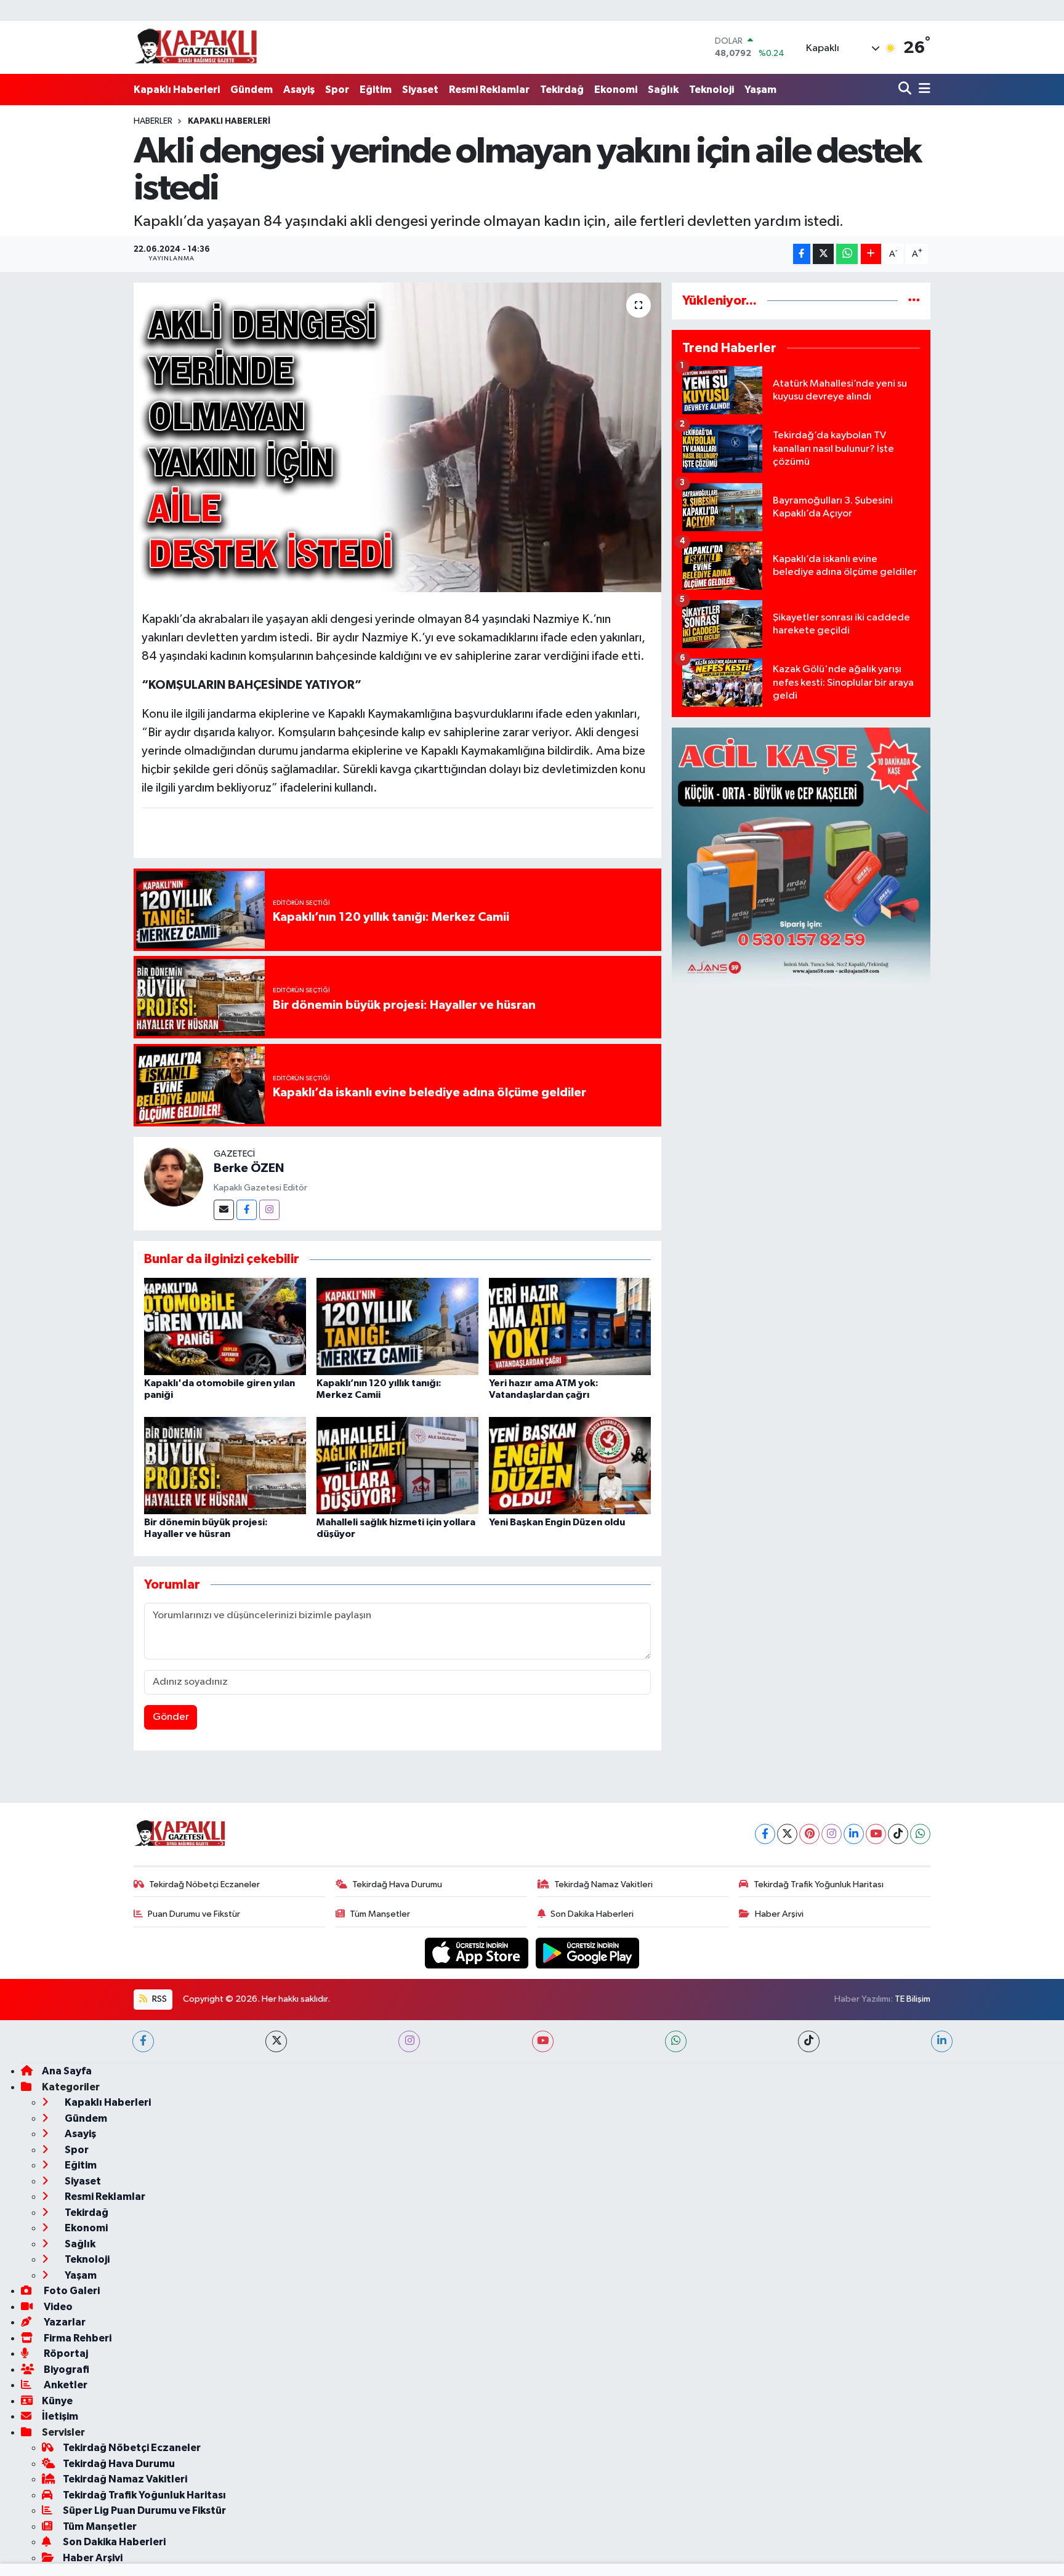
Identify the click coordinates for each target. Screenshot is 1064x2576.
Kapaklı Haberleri (177, 90)
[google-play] (588, 1953)
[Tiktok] (898, 1834)
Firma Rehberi (77, 2338)
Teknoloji (711, 90)
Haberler (153, 121)
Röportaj (65, 2353)
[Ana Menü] (922, 90)
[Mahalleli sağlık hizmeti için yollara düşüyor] (397, 1465)
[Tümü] (914, 301)
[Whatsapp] (920, 1834)
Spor (337, 90)
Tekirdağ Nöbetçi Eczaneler (204, 1884)
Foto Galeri (71, 2291)
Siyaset (420, 90)
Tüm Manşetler (380, 1914)
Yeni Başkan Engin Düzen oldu (557, 1522)
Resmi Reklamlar (489, 90)
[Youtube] (876, 1834)
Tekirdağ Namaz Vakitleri (603, 1884)
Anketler (65, 2385)
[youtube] (543, 2041)
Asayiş (299, 90)
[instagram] (409, 2041)
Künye (57, 2401)
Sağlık (663, 90)
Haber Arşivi (779, 1914)
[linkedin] (942, 2041)
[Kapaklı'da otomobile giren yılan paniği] (225, 1326)
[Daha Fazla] (871, 254)
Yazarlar (64, 2322)
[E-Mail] (224, 1210)
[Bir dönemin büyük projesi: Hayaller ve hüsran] (225, 1465)
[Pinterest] (809, 1834)
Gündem (252, 90)
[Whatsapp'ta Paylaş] (847, 254)
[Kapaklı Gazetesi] (196, 47)
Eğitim (376, 90)
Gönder (171, 1717)
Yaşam (760, 90)
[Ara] (906, 90)
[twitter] (276, 2041)
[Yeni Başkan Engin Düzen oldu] (570, 1465)
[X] (787, 1834)
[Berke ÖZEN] (174, 1177)
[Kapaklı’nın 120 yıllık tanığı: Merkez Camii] (397, 1326)
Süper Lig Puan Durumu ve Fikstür (144, 2510)
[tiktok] (809, 2041)
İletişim (60, 2416)
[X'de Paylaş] (823, 254)
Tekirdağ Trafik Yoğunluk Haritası (819, 1884)
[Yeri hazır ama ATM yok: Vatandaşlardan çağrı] (570, 1326)
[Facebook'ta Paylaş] (802, 254)
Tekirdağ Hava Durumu (397, 1884)
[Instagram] (269, 1210)
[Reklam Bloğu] (801, 857)
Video (57, 2307)
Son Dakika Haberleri (592, 1914)
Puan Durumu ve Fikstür (194, 1914)
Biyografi (66, 2369)
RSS (159, 1999)
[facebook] (143, 2041)
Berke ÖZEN (249, 1168)
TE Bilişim (913, 1999)
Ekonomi (616, 90)
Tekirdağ (562, 90)
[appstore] (478, 1953)
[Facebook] (247, 1210)
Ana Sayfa (67, 2071)
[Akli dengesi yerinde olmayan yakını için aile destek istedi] (397, 437)
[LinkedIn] (854, 1834)
